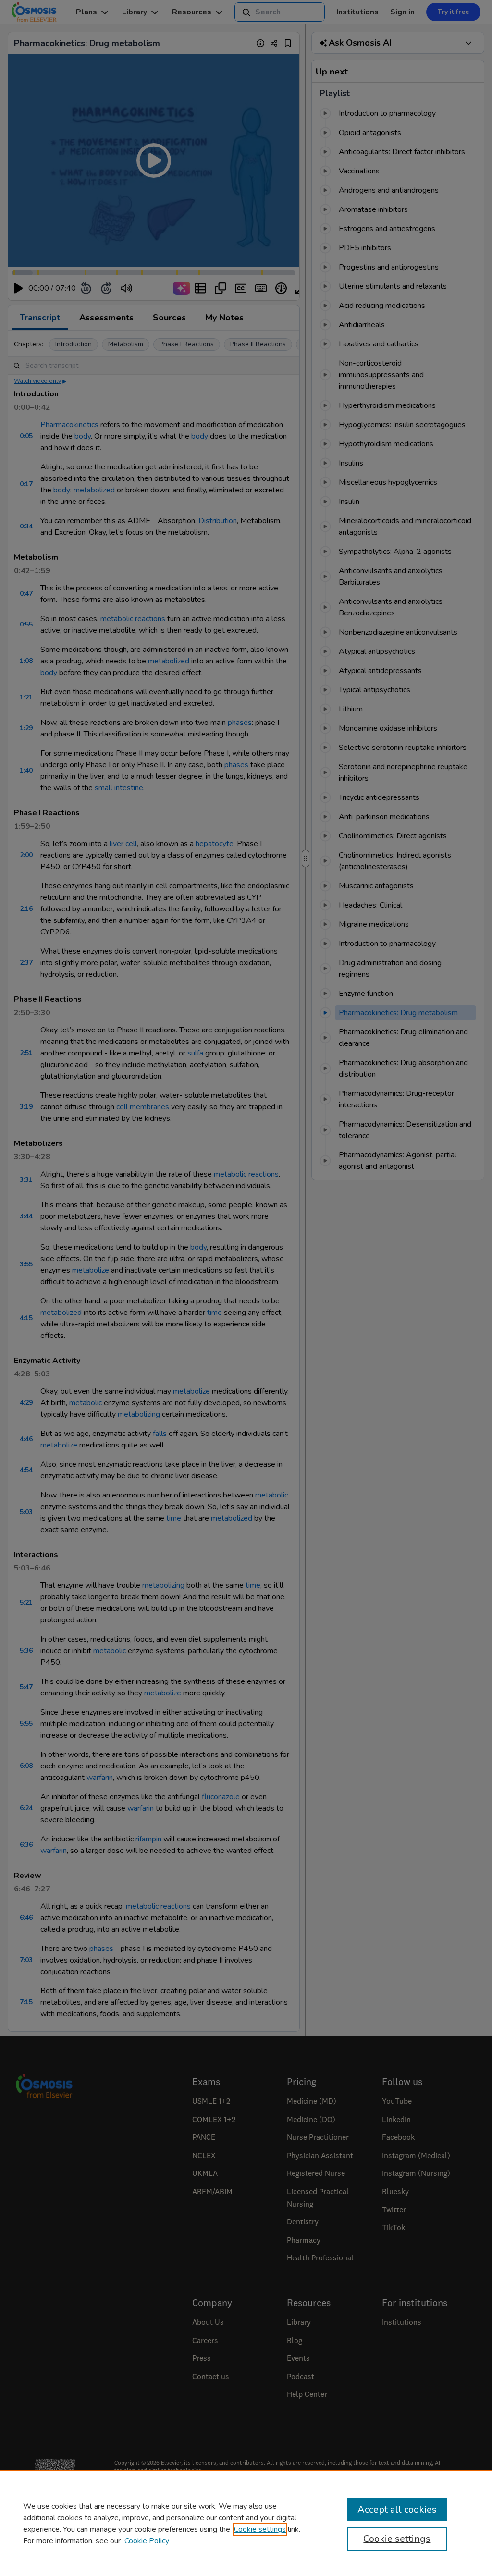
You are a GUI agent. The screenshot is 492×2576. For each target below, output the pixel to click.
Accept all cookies (397, 2509)
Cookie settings (260, 2529)
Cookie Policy (147, 2541)
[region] (246, 2523)
